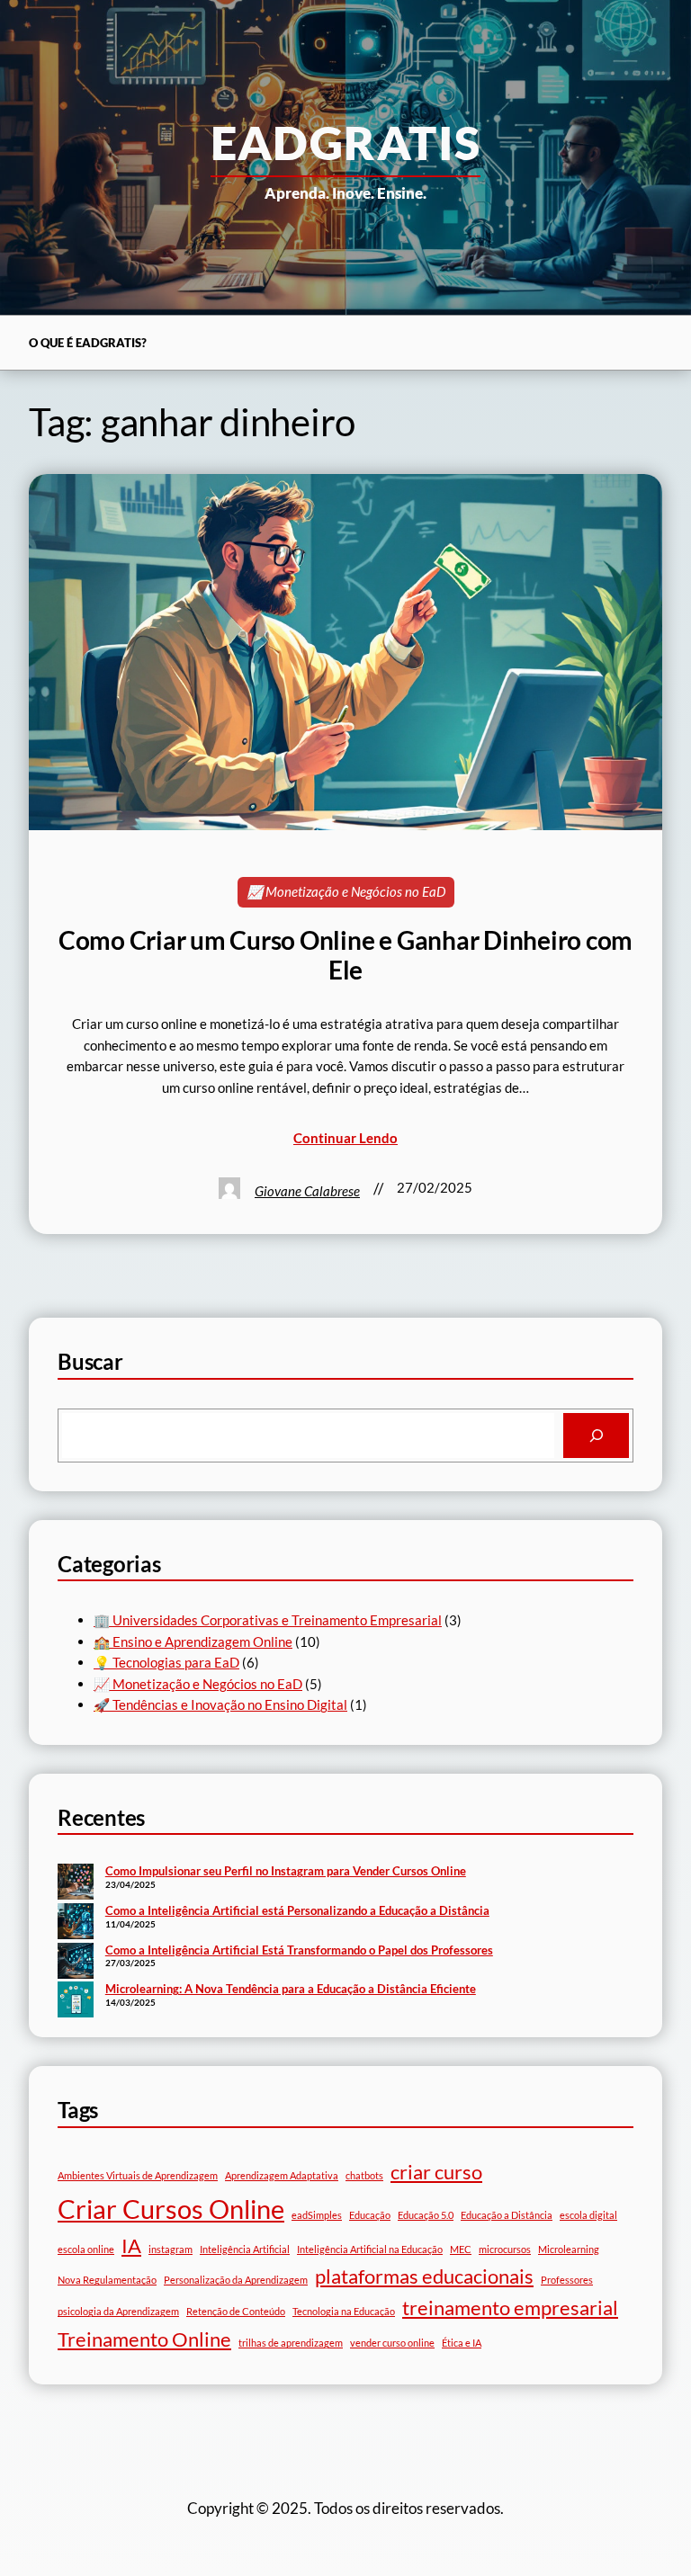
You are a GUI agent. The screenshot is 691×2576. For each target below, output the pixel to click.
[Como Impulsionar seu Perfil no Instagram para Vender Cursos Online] (76, 1883)
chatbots (364, 2175)
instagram (171, 2249)
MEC (461, 2249)
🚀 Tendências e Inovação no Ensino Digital (220, 1704)
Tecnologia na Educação (344, 2311)
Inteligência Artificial (245, 2249)
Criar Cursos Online (171, 2209)
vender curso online (392, 2343)
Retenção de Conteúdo (236, 2311)
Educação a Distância (507, 2215)
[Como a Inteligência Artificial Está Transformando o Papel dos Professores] (76, 1963)
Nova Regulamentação (107, 2280)
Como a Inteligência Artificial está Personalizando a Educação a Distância (297, 1910)
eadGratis (346, 142)
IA (131, 2245)
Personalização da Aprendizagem (236, 2280)
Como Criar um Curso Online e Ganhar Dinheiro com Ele (345, 955)
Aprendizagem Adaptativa (282, 2175)
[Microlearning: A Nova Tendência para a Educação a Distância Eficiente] (76, 2001)
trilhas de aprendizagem (291, 2343)
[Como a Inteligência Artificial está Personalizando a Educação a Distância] (76, 1923)
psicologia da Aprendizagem (118, 2311)
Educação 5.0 (426, 2215)
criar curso (436, 2172)
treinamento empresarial (510, 2308)
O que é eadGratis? (88, 343)
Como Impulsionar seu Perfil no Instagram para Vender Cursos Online (286, 1871)
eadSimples (317, 2215)
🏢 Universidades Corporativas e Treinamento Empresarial (268, 1620)
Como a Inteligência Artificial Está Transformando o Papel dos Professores (299, 1950)
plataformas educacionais (424, 2276)
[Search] (596, 1436)
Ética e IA (462, 2343)
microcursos (505, 2249)
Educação (370, 2215)
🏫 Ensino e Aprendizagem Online (193, 1641)
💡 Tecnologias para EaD (166, 1662)
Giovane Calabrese (307, 1191)
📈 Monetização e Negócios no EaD (346, 891)
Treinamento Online (144, 2339)
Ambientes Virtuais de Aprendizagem (138, 2175)
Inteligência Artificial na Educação (370, 2249)
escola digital (588, 2215)
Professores (567, 2280)
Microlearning (569, 2249)
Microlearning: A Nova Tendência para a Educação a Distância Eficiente (291, 1989)
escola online (86, 2249)
